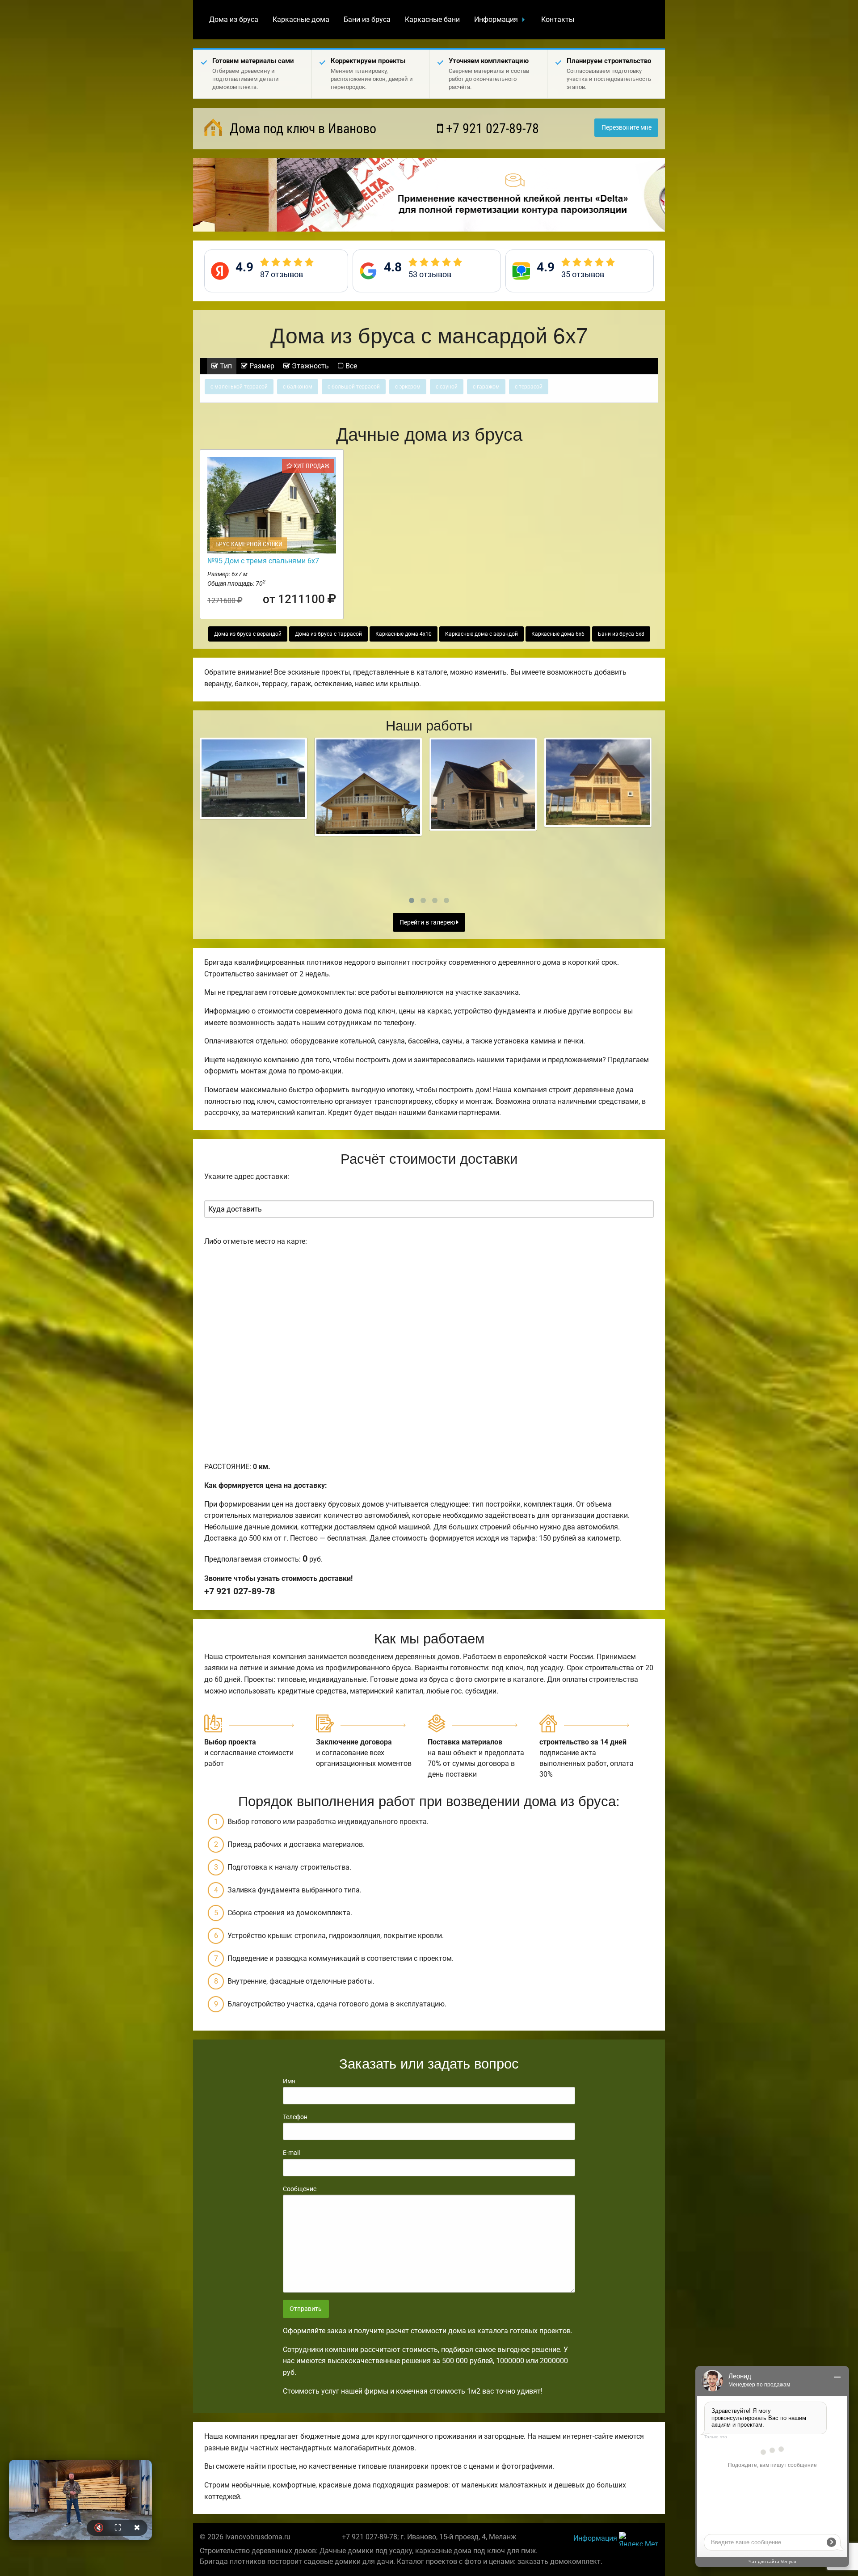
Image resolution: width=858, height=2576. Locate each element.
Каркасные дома (301, 19)
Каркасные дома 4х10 (404, 634)
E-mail (291, 2153)
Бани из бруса (367, 19)
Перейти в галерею (428, 923)
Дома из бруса (234, 19)
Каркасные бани (432, 19)
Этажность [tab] (309, 366)
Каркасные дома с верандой (482, 634)
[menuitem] (234, 20)
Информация (496, 19)
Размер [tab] (261, 366)
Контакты (558, 19)
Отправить (306, 2309)
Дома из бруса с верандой (248, 634)
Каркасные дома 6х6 (558, 634)
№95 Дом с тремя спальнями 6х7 (263, 561)
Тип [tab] (225, 366)
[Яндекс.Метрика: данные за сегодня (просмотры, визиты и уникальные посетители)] (639, 2539)
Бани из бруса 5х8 (621, 634)
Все (350, 366)
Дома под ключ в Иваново (301, 129)
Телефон (295, 2117)
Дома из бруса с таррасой (328, 634)
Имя (289, 2081)
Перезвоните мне (627, 128)
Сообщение (300, 2189)
